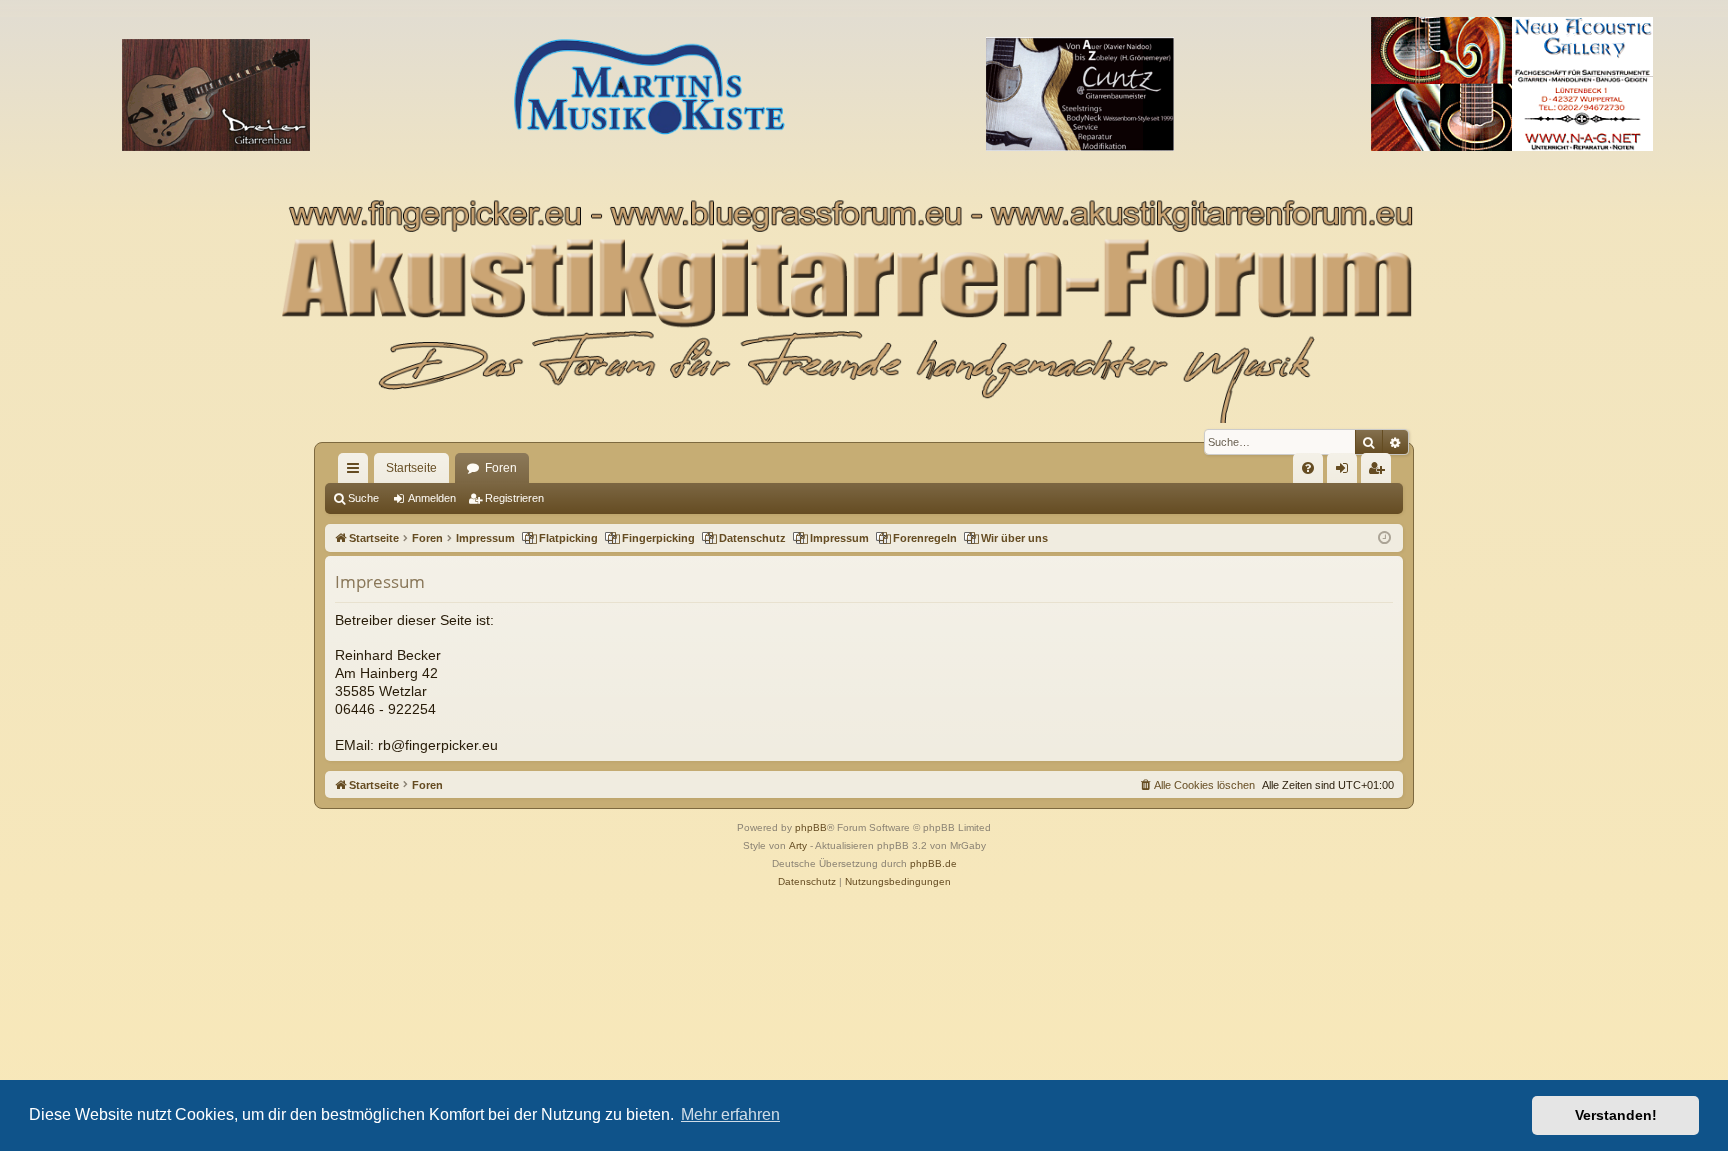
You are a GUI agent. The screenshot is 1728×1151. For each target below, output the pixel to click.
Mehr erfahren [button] (730, 1114)
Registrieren (514, 498)
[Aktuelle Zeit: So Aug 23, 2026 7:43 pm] (1384, 538)
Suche (363, 498)
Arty (798, 845)
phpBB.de (933, 863)
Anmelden (432, 498)
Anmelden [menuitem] (1346, 472)
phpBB (811, 827)
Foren (501, 468)
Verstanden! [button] (1616, 1115)
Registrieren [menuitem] (1380, 472)
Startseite (411, 468)
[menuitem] (1308, 468)
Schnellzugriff (357, 472)
